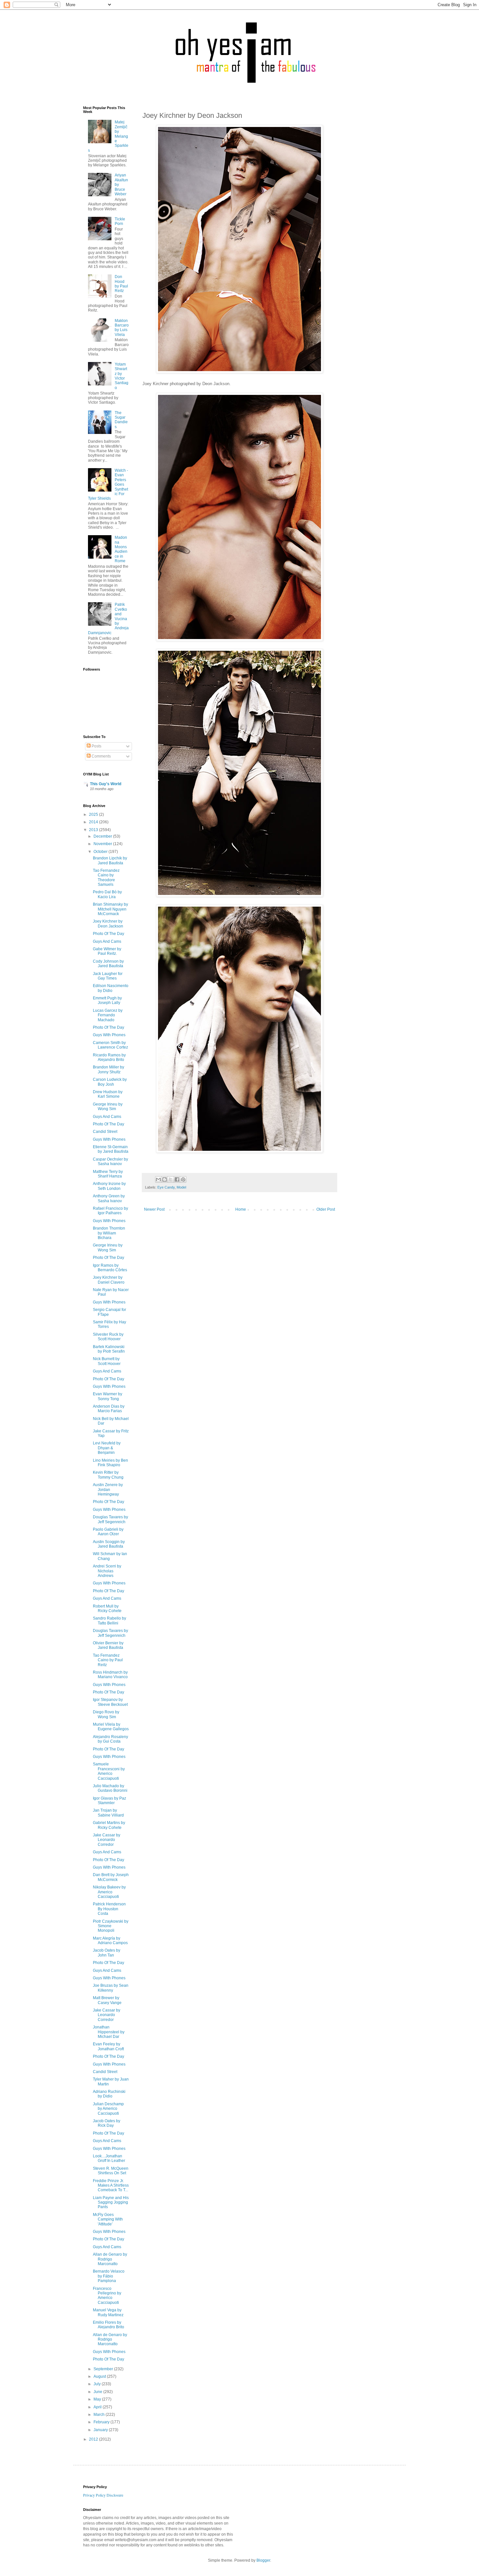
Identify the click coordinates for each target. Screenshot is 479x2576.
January (101, 2430)
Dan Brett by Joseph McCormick (111, 1877)
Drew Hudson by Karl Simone (108, 1094)
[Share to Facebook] (177, 1179)
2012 (94, 2439)
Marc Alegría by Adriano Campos (110, 1941)
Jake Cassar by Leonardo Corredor (107, 1840)
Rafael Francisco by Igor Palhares (110, 1211)
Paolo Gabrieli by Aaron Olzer (108, 1532)
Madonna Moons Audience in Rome (121, 549)
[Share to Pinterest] (183, 1179)
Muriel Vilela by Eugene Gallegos (111, 1727)
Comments (101, 756)
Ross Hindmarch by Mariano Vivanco (110, 1675)
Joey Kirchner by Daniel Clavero (109, 1280)
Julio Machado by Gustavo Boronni (110, 1788)
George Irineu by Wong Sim (108, 1107)
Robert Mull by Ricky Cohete (107, 1608)
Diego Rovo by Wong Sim (106, 1714)
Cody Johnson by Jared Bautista (108, 964)
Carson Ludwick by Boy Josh (110, 1082)
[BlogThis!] (165, 1179)
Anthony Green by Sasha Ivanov (109, 1198)
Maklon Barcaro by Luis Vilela (122, 328)
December (103, 836)
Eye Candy (166, 1187)
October (101, 852)
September (104, 2369)
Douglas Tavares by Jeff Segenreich (110, 1519)
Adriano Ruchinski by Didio (109, 2094)
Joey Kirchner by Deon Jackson (108, 924)
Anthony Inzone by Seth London (109, 1186)
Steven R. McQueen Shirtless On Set (111, 2171)
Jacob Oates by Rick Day (107, 2123)
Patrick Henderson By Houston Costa (109, 1909)
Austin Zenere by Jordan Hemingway (108, 1490)
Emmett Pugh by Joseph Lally (107, 1000)
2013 (94, 830)
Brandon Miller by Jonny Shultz (109, 1069)
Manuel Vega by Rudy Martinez (108, 2312)
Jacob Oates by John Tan (107, 1953)
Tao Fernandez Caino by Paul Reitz (108, 1660)
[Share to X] (171, 1179)
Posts (96, 746)
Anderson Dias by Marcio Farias (109, 1409)
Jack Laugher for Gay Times (108, 976)
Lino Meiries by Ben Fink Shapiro (110, 1463)
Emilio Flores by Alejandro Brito (109, 2325)
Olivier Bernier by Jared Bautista (108, 1645)
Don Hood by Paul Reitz (121, 284)
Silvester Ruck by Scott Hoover (108, 1337)
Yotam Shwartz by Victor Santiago (122, 376)
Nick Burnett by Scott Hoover (107, 1361)
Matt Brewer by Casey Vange (107, 2000)
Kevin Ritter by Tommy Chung (108, 1475)
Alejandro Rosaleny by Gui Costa (110, 1739)
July (98, 2384)
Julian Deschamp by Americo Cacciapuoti (108, 2109)
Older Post (326, 1209)
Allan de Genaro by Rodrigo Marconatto (110, 2259)
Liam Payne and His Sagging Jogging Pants (111, 2202)
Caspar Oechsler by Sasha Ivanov (110, 1162)
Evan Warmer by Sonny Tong (108, 1396)
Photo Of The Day (109, 934)
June (98, 2392)
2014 (94, 822)
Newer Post (154, 1209)
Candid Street (105, 1132)
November (103, 844)
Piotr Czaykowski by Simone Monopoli (111, 1926)
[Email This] (158, 1179)
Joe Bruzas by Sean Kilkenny (111, 1988)
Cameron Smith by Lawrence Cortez (110, 1045)
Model (181, 1187)
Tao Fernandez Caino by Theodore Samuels (106, 877)
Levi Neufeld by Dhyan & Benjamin (107, 1448)
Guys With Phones (109, 1035)
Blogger (263, 2560)
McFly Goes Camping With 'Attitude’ (108, 2219)
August (100, 2376)
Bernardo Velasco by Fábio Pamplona (109, 2276)
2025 (94, 815)
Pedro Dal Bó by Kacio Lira (107, 894)
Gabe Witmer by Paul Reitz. (107, 951)
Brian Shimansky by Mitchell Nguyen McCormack (110, 909)
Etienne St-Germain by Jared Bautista (111, 1149)
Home (241, 1209)
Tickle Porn (120, 221)
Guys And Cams (107, 941)
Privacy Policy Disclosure (103, 2495)
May (98, 2399)
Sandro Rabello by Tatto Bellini (109, 1621)
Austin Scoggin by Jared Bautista (109, 1544)
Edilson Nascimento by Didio (111, 988)
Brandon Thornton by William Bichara (109, 1233)
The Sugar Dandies (121, 420)
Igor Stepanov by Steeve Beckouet (110, 1702)
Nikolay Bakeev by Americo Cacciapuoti (109, 1892)
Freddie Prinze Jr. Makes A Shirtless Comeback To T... (111, 2186)
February (102, 2422)
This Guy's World (106, 784)
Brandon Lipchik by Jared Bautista (110, 860)
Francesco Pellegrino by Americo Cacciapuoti (107, 2296)
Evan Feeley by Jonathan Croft (108, 2046)
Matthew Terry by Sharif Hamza (108, 1174)
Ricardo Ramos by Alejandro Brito (109, 1057)
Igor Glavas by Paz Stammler (109, 1801)
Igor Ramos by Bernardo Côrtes (110, 1268)
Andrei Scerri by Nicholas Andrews (107, 1571)
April (98, 2407)
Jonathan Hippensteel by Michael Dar (109, 2032)
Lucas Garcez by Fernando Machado (108, 1015)
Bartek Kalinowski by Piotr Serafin (109, 1349)
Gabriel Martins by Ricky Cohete (109, 1825)
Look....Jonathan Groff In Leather (109, 2158)
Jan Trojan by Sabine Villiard (108, 1813)
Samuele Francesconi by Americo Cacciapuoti (109, 1771)
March (100, 2415)
